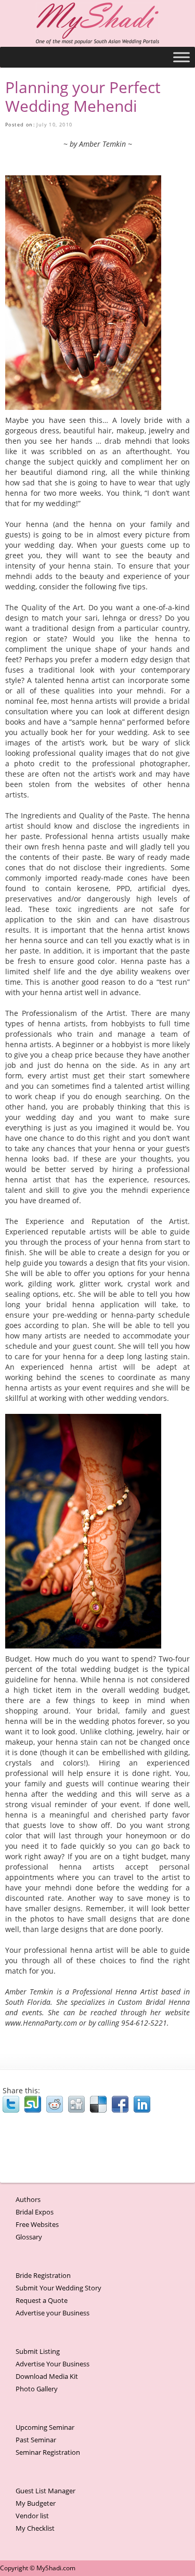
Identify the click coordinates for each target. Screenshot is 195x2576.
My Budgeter (36, 2503)
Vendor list (32, 2516)
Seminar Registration (48, 2452)
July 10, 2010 (54, 125)
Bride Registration (43, 2275)
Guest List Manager (45, 2491)
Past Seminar (36, 2440)
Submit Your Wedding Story (58, 2288)
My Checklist (35, 2528)
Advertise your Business (53, 2313)
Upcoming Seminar (45, 2427)
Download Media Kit (47, 2376)
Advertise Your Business (53, 2364)
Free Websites (37, 2224)
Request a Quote (42, 2300)
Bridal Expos (35, 2212)
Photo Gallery (37, 2389)
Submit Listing (38, 2351)
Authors (28, 2199)
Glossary (29, 2237)
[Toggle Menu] (181, 57)
